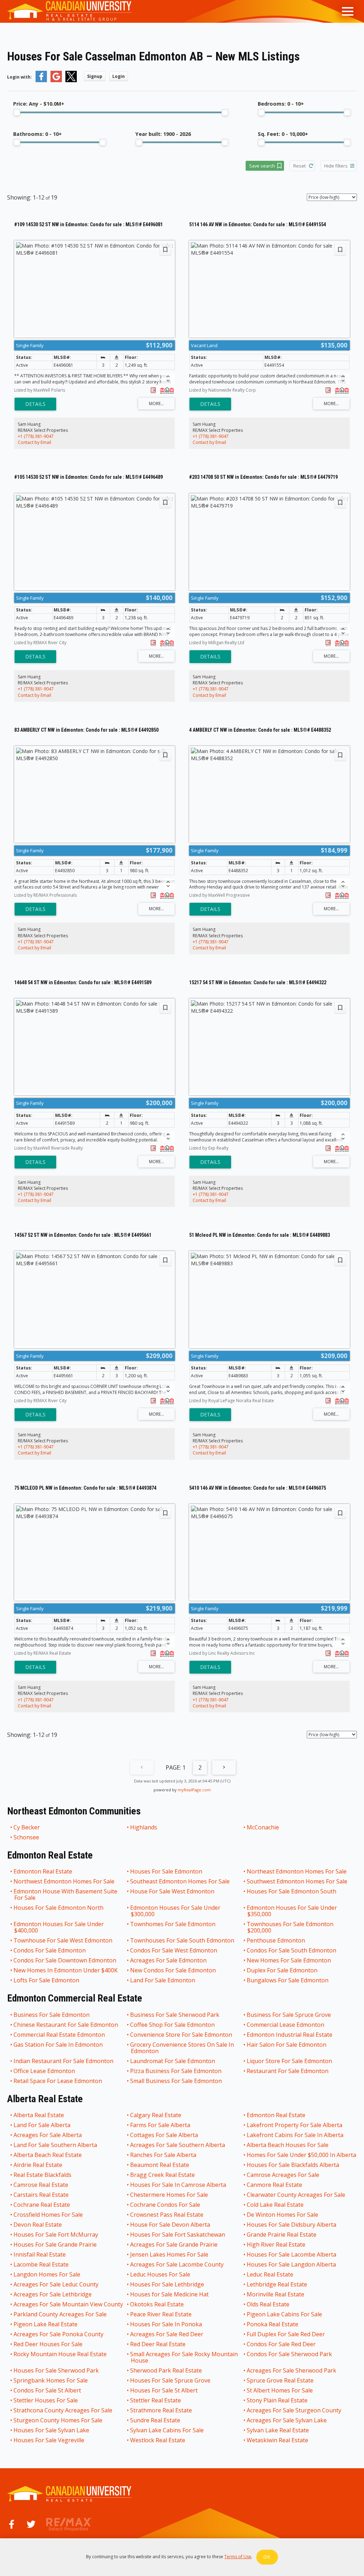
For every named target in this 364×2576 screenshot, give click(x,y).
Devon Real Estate (38, 2225)
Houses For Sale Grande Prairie (55, 2244)
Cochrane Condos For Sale (165, 2205)
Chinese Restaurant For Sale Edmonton (66, 2025)
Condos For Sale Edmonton (50, 1950)
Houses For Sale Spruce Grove (171, 2380)
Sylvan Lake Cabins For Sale (167, 2430)
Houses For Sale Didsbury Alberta (292, 2225)
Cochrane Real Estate (42, 2205)
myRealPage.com (194, 1790)
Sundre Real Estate (156, 2420)
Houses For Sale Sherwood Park (57, 2370)
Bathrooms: (38, 134)
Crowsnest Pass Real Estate (167, 2215)
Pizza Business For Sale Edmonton (176, 2071)
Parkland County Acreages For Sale (60, 2314)
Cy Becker (27, 1827)
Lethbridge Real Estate (277, 2284)
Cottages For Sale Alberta (164, 2135)
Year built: (163, 134)
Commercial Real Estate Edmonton (60, 2035)
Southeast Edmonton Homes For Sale (180, 1881)
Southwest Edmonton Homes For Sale (297, 1881)
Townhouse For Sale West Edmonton (63, 1940)
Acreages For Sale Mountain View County (69, 2304)
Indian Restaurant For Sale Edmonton (64, 2061)
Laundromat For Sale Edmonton (173, 2061)
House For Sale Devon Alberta (170, 2225)
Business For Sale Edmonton (52, 2015)
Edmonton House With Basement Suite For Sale (66, 1894)
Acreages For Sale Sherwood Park (292, 2370)
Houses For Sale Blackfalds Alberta (293, 2165)
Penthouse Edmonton (276, 1940)
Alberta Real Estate (39, 2115)
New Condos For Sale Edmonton (173, 1970)
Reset (299, 166)
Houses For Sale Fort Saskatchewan (178, 2235)
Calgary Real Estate (156, 2115)
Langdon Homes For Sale (47, 2274)
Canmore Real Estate (275, 2185)
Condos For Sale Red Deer (282, 2344)
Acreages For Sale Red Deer (167, 2334)
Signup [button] (95, 76)
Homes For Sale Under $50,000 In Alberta (302, 2155)
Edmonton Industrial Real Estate (290, 2035)
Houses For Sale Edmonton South (292, 1892)
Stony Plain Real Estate (277, 2400)
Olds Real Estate (268, 2304)
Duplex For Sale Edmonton (282, 1970)
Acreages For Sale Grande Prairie (174, 2244)
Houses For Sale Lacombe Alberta (292, 2254)
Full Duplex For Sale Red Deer (286, 2334)
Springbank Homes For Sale (51, 2380)
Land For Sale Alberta (42, 2125)
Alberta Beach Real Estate (48, 2155)
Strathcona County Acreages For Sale (63, 2410)
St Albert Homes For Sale (280, 2390)
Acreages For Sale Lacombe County (177, 2264)
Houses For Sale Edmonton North (59, 1908)
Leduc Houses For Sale (160, 2274)
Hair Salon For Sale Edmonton (287, 2045)
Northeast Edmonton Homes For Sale (297, 1871)
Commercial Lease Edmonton (286, 2025)
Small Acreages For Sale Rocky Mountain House (184, 2357)
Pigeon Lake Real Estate (46, 2324)
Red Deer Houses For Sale (48, 2344)
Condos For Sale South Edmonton (292, 1950)
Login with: (20, 77)
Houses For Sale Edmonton (167, 1871)
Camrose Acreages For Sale (283, 2175)
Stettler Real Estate (156, 2400)
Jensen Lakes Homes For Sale (170, 2254)
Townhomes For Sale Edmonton (173, 1924)
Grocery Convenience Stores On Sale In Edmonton (182, 2048)
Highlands (144, 1827)
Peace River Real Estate (161, 2314)
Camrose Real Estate (41, 2185)
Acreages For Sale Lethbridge (53, 2294)
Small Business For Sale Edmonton (176, 2081)
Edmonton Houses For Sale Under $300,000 (176, 1911)
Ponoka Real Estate (273, 2324)
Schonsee (27, 1837)
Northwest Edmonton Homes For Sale (64, 1881)
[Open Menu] (348, 11)
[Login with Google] (56, 81)
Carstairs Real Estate (41, 2195)
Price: (39, 104)
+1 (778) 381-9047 (36, 436)
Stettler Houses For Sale (46, 2400)
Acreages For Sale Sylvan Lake (287, 2420)
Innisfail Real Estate (40, 2254)
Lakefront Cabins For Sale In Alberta (295, 2135)
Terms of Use (238, 2557)
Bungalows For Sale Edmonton (288, 1980)
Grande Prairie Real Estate (282, 2235)
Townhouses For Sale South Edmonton (183, 1940)
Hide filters (336, 166)
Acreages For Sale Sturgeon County (294, 2410)
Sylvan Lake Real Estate (278, 2430)
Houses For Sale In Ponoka (166, 2324)
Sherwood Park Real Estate (166, 2370)
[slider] (17, 112)
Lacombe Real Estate (41, 2264)
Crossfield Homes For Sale (49, 2215)
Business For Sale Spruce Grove (289, 2015)
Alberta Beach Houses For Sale (288, 2145)
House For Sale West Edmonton (173, 1892)
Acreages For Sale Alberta (48, 2135)
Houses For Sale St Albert (164, 2390)
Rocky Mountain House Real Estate (60, 2354)
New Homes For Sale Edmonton (289, 1960)
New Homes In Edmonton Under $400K (66, 1970)
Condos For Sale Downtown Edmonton (65, 1960)
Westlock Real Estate (158, 2440)
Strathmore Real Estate (161, 2410)
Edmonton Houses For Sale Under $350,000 (292, 1911)
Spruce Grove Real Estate (280, 2380)
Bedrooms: (281, 104)
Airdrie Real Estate (38, 2165)
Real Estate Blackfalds (43, 2175)
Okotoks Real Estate (157, 2304)
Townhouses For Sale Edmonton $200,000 (290, 1927)
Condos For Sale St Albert (48, 2390)
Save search (262, 166)
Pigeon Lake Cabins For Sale (285, 2314)
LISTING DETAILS (35, 404)
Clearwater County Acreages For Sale (296, 2195)
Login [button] (119, 76)
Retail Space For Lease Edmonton (58, 2081)
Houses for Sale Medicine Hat (170, 2294)
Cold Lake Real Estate (275, 2205)
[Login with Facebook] (41, 81)
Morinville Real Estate (276, 2294)
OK (267, 2557)
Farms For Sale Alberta (160, 2125)
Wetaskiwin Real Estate (278, 2440)
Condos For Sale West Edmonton (174, 1950)
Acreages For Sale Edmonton (169, 1960)
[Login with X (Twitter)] (71, 81)
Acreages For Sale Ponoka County (59, 2334)
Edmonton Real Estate (43, 1871)
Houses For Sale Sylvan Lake (52, 2430)
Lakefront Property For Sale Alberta (295, 2125)
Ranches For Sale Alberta (164, 2155)
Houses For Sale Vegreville (49, 2440)
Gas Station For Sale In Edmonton (58, 2045)
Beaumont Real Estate (160, 2165)
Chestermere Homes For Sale (169, 2195)
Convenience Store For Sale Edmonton (181, 2035)
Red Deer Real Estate (158, 2344)
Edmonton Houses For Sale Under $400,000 (59, 1927)
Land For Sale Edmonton (163, 1980)
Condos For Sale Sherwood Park (290, 2354)
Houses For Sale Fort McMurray (56, 2235)
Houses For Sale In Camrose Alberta (178, 2185)
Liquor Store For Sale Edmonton (290, 2061)
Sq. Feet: (283, 134)
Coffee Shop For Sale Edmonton (173, 2025)
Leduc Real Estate (270, 2274)
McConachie (263, 1827)
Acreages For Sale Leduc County (56, 2284)
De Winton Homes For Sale (283, 2215)
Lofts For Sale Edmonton (47, 1980)
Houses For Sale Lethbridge (167, 2284)
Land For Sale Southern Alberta (56, 2145)
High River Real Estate (276, 2244)
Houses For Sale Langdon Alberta (292, 2264)
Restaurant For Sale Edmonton (288, 2071)
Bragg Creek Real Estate (163, 2175)
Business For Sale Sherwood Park (175, 2015)
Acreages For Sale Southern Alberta (178, 2145)
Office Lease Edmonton (45, 2071)
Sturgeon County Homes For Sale (58, 2420)
